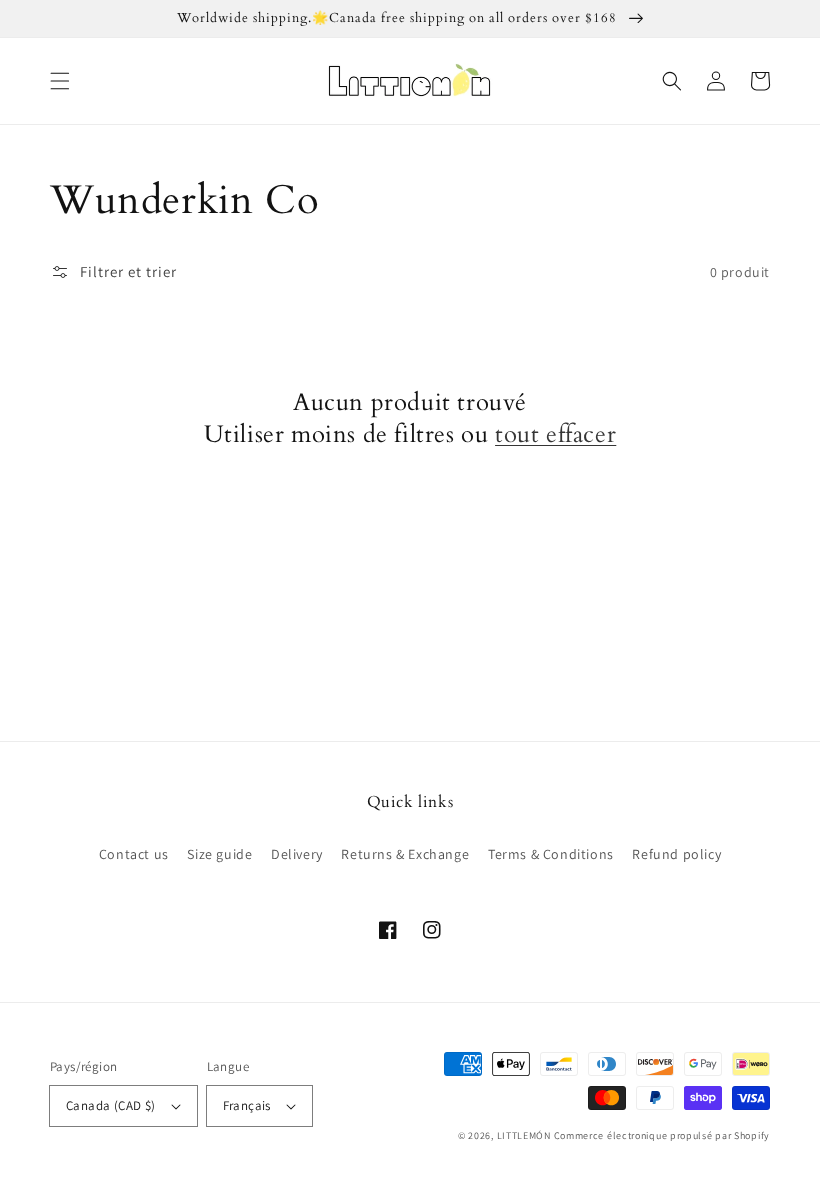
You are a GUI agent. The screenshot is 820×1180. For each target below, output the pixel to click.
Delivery (297, 854)
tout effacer (555, 434)
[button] (60, 81)
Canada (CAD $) (111, 1105)
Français (247, 1105)
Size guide (219, 854)
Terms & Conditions (551, 854)
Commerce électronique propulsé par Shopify (662, 1135)
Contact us (134, 854)
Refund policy (676, 854)
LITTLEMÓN (524, 1135)
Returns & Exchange (405, 854)
